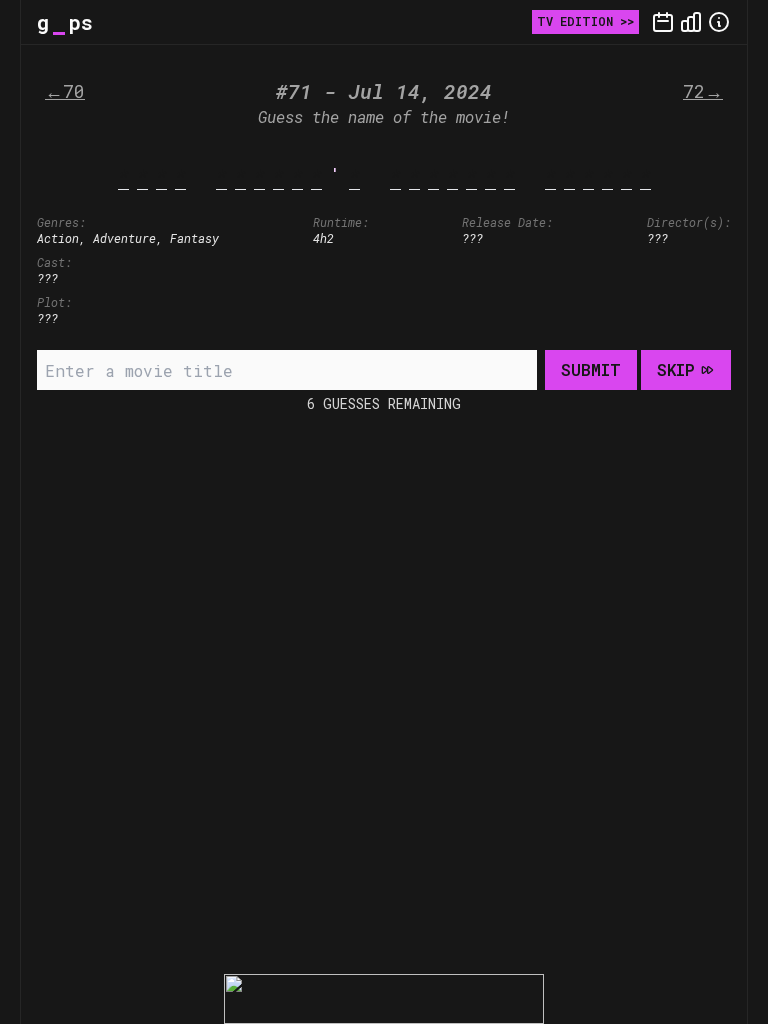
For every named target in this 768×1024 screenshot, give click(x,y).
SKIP (676, 369)
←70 (65, 91)
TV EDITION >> (585, 21)
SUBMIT (591, 369)
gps (65, 22)
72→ (703, 91)
